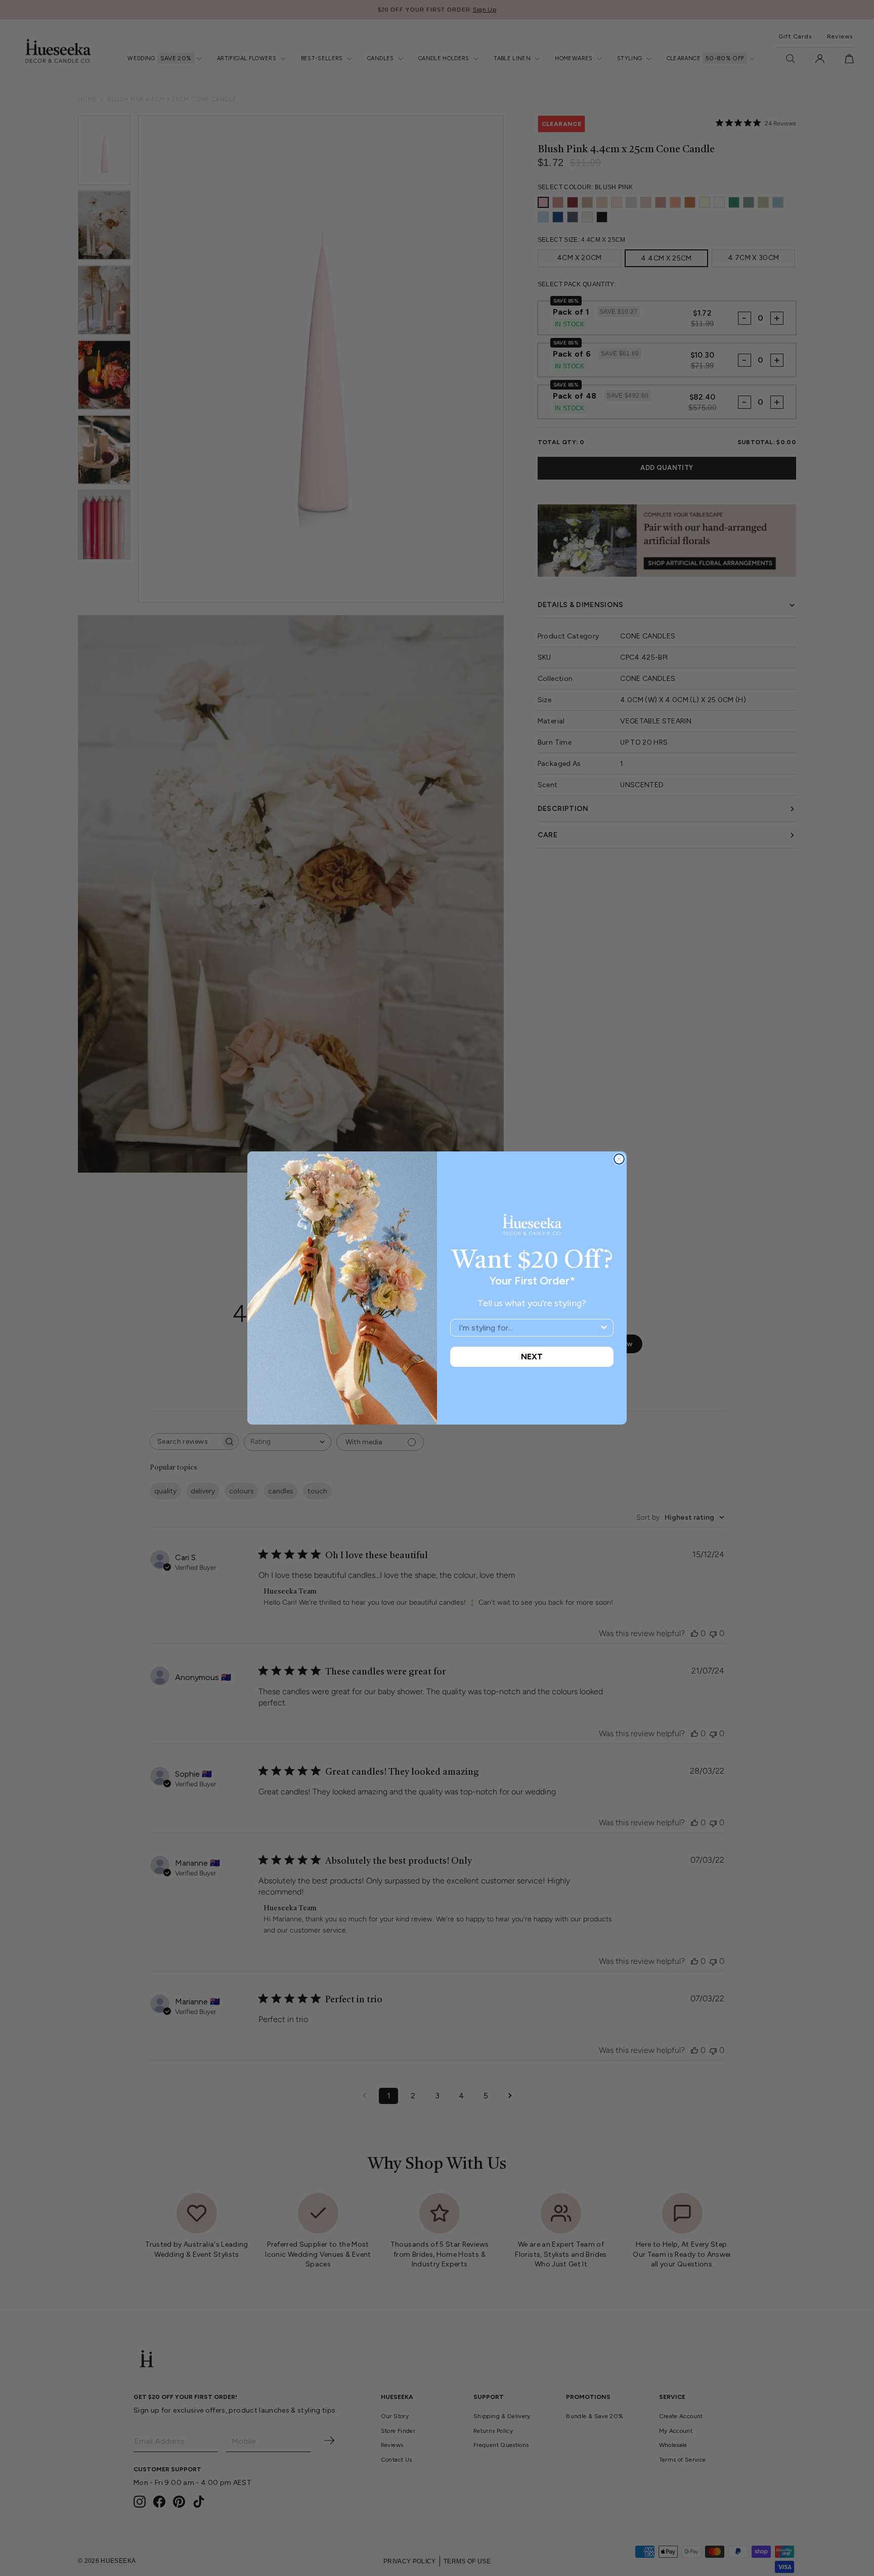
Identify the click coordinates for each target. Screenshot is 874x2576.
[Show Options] (604, 1328)
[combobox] (529, 1328)
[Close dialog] (619, 1159)
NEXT (532, 1357)
